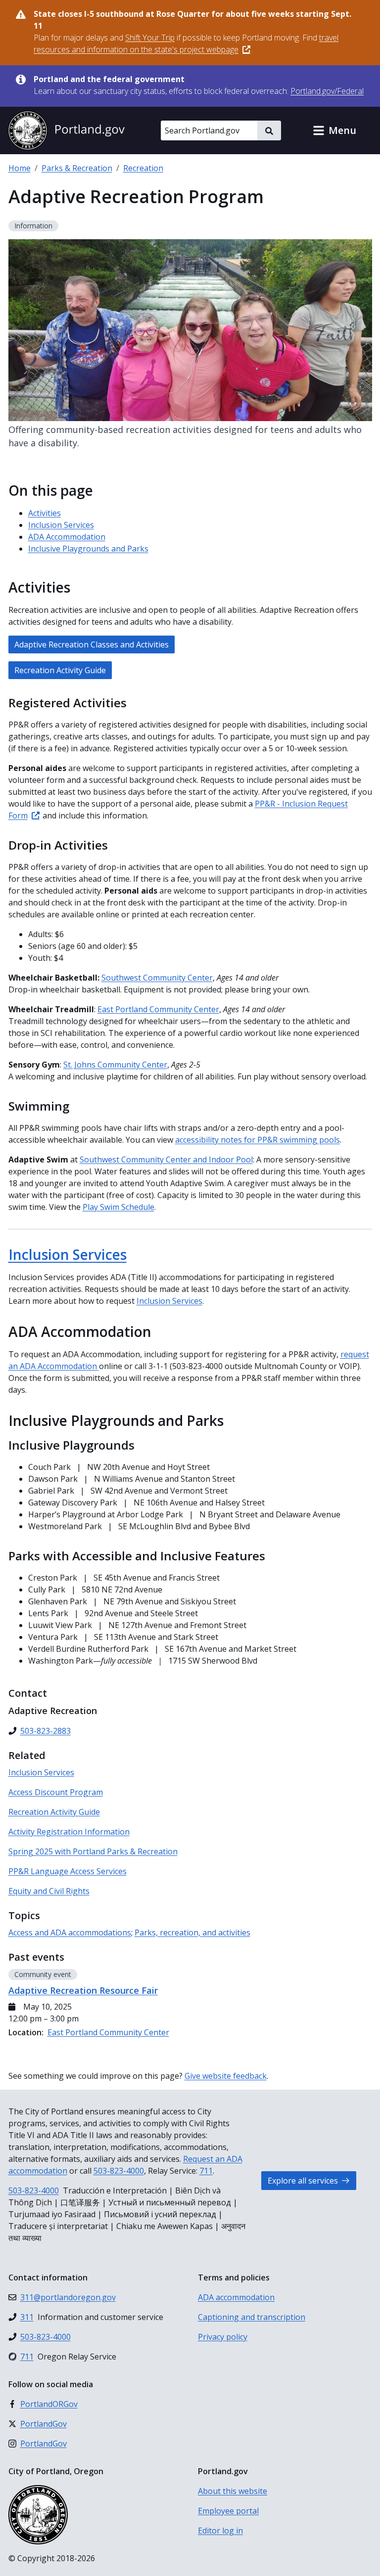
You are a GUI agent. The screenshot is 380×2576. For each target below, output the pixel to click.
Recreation (143, 168)
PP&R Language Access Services (68, 1871)
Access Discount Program (56, 1792)
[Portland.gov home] (66, 130)
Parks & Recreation (77, 168)
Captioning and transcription (252, 2317)
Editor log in (220, 2531)
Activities (45, 513)
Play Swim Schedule (119, 1207)
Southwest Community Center (157, 978)
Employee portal (228, 2511)
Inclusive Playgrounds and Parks (88, 549)
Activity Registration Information (69, 1832)
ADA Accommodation (67, 537)
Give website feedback (226, 2076)
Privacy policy (223, 2337)
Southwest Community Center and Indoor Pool (166, 1159)
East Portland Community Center (158, 1009)
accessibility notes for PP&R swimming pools (258, 1140)
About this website (233, 2491)
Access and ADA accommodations (70, 1932)
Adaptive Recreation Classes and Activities (92, 644)
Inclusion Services (61, 525)
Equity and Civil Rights (49, 1891)
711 (206, 2171)
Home (20, 168)
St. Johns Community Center (115, 1065)
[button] (334, 130)
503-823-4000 (119, 2171)
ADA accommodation (236, 2297)
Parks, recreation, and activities (192, 1932)
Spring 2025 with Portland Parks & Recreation (93, 1851)
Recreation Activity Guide (60, 670)
